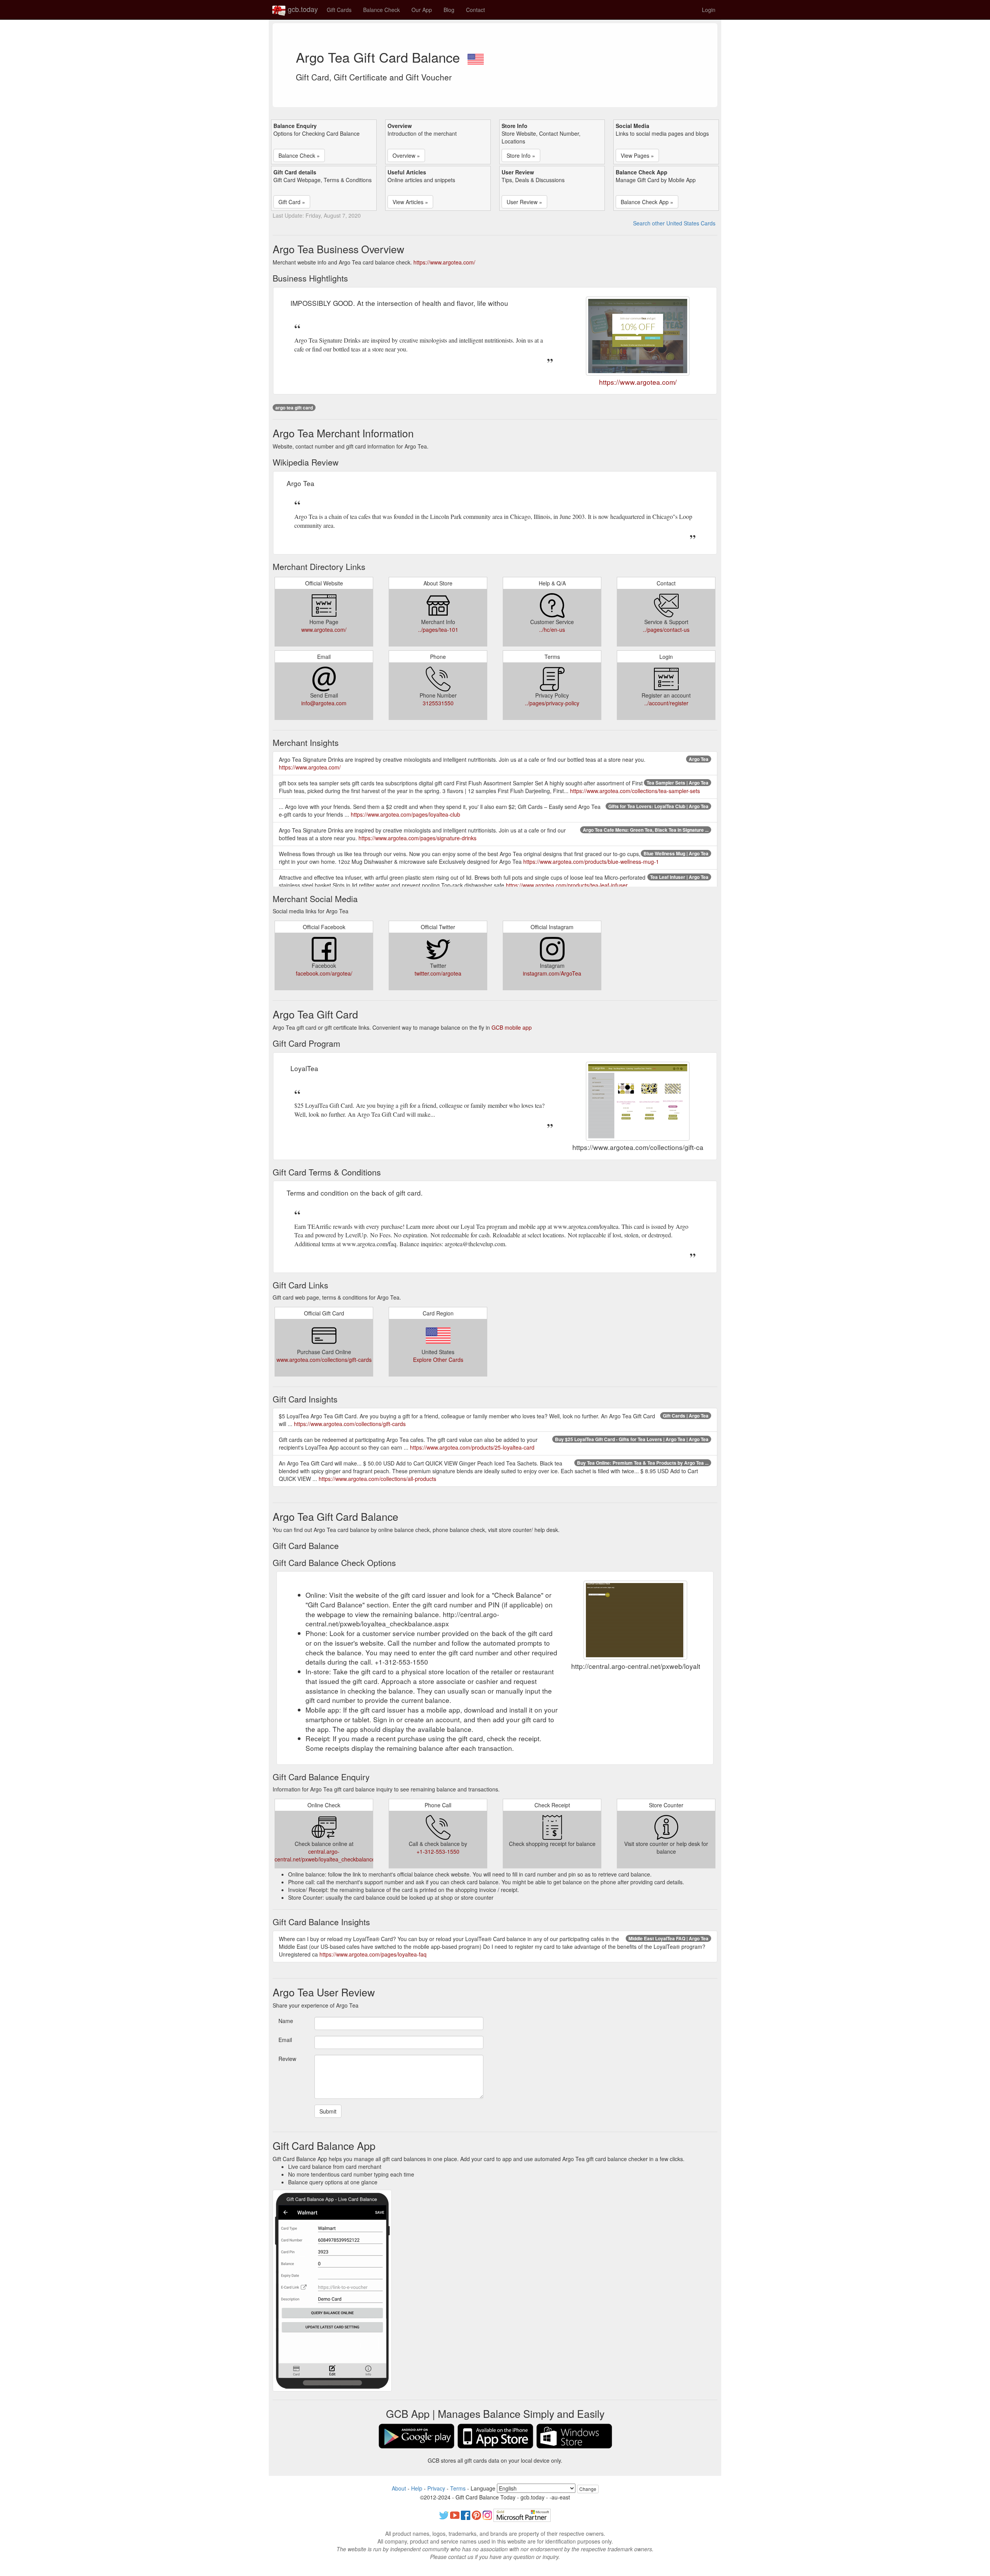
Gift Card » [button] (292, 202)
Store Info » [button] (521, 155)
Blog (449, 10)
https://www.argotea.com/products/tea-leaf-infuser (567, 885)
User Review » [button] (524, 202)
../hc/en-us (552, 629)
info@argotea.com (324, 703)
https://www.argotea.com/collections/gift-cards (350, 1424)
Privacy (436, 2488)
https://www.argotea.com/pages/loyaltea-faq (373, 1954)
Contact (475, 10)
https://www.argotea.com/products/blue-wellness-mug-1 (591, 862)
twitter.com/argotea (438, 973)
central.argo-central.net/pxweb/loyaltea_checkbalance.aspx (331, 1855)
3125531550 (438, 703)
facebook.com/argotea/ (324, 973)
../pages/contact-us (666, 629)
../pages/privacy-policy (552, 703)
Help (417, 2488)
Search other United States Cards (674, 223)
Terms (458, 2488)
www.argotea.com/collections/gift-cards (324, 1360)
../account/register (666, 703)
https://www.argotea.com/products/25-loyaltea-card (472, 1447)
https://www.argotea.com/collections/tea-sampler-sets (635, 791)
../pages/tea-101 (438, 629)
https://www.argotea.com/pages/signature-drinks (417, 838)
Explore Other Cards (438, 1360)
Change (588, 2489)
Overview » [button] (406, 155)
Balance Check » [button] (299, 155)
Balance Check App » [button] (647, 202)
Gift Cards (339, 10)
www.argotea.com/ (324, 629)
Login (709, 10)
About (399, 2488)
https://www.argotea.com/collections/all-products (377, 1479)
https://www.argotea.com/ (444, 262)
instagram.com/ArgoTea (552, 973)
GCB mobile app (512, 1027)
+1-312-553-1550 (438, 1851)
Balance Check (381, 10)
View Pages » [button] (637, 155)
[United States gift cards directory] (476, 57)
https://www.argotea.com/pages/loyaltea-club (405, 814)
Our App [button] (422, 10)
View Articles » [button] (410, 202)
